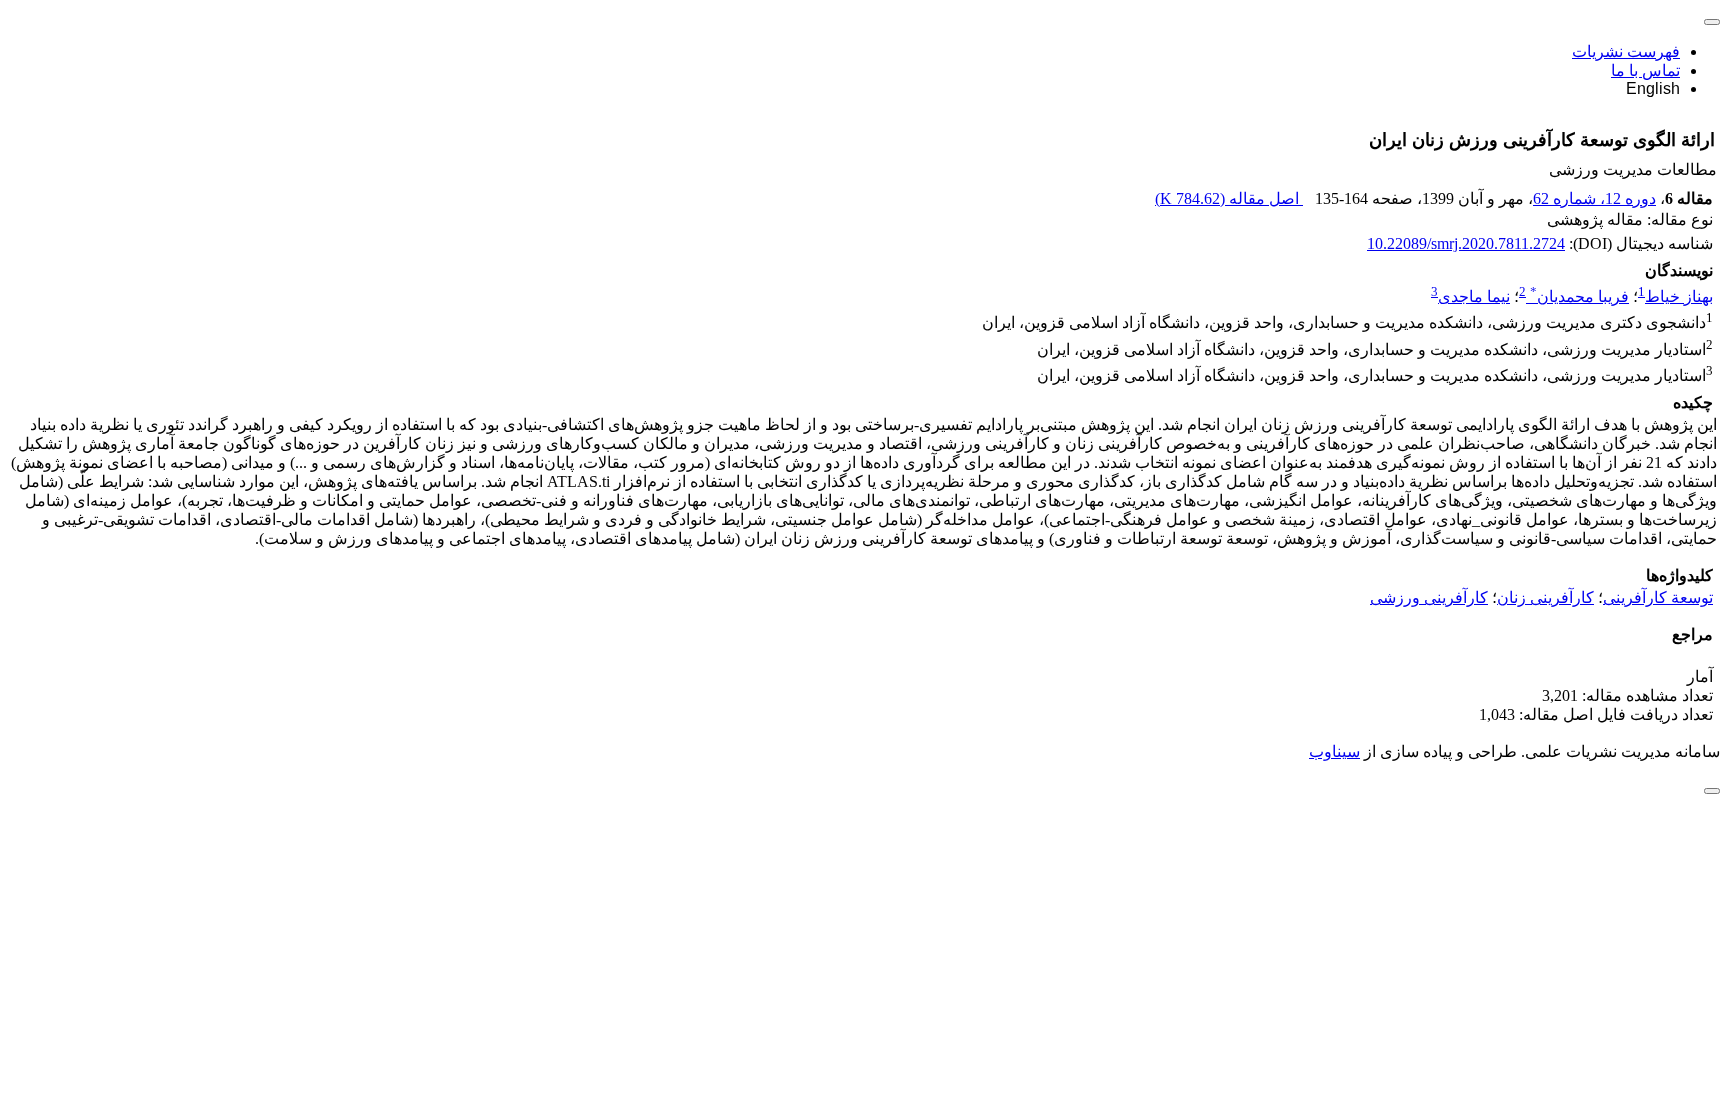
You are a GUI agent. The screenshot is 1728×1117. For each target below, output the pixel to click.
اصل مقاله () (1229, 198)
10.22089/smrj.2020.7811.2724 (1466, 243)
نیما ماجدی (1474, 296)
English (1653, 88)
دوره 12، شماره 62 (1594, 198)
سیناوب (1334, 751)
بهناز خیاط (1679, 296)
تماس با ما (1645, 70)
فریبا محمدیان (1579, 296)
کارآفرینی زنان (1545, 597)
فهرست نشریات (1626, 51)
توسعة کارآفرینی (1658, 597)
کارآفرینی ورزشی (1429, 597)
